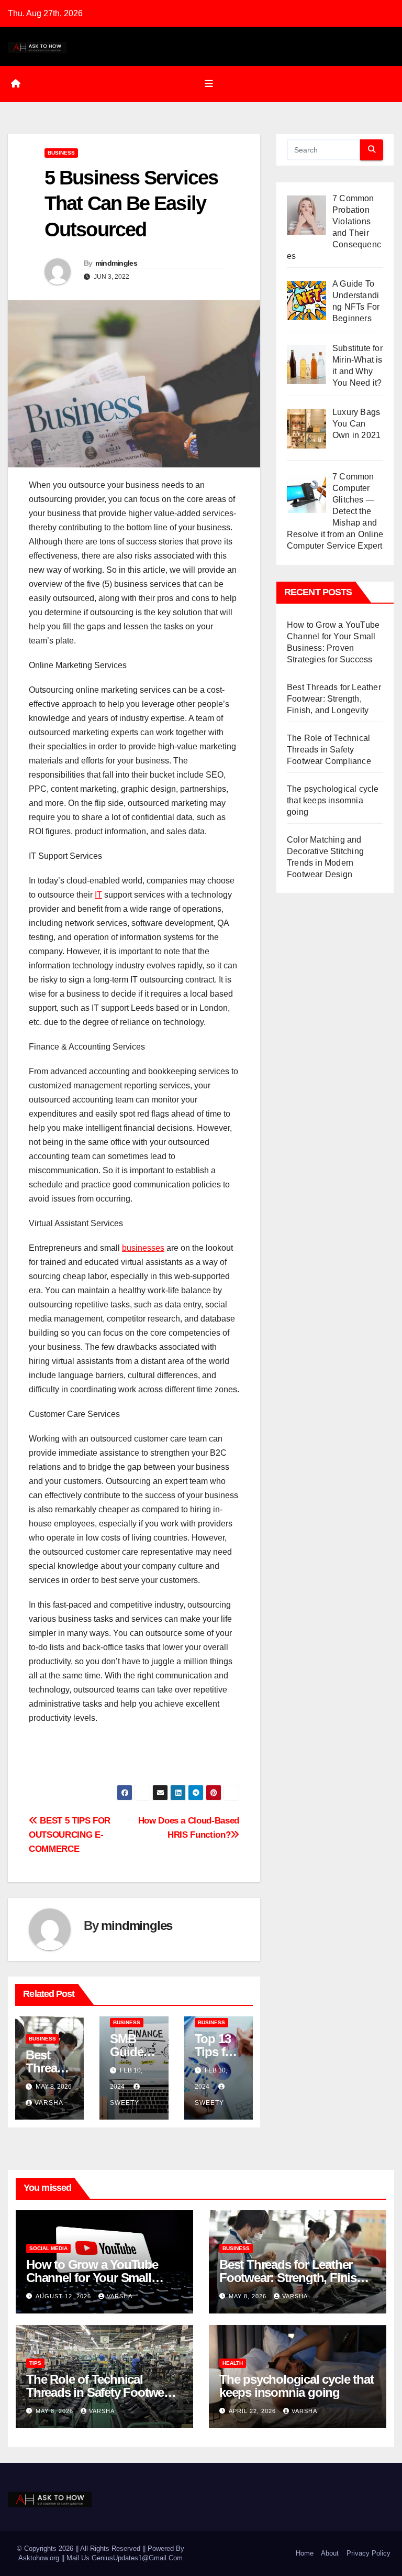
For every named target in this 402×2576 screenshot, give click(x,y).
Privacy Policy (368, 2553)
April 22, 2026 (253, 2411)
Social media (48, 2248)
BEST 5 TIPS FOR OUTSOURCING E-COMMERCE (70, 1835)
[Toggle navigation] (209, 84)
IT (98, 895)
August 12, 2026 (64, 2296)
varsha (49, 2103)
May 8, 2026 (249, 2296)
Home (305, 2553)
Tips (35, 2363)
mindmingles (116, 263)
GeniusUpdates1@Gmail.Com (137, 2558)
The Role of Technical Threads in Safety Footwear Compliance (329, 750)
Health (233, 2363)
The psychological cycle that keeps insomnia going (333, 800)
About (330, 2553)
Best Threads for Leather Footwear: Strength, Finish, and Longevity (334, 699)
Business (61, 153)
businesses (143, 1248)
